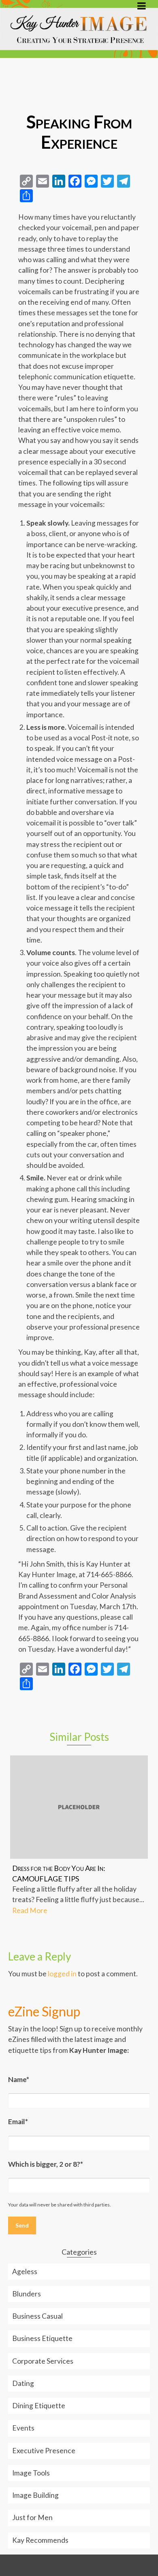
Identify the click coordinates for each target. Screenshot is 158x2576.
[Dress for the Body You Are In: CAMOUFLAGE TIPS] (79, 1807)
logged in (62, 1974)
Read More (30, 1910)
